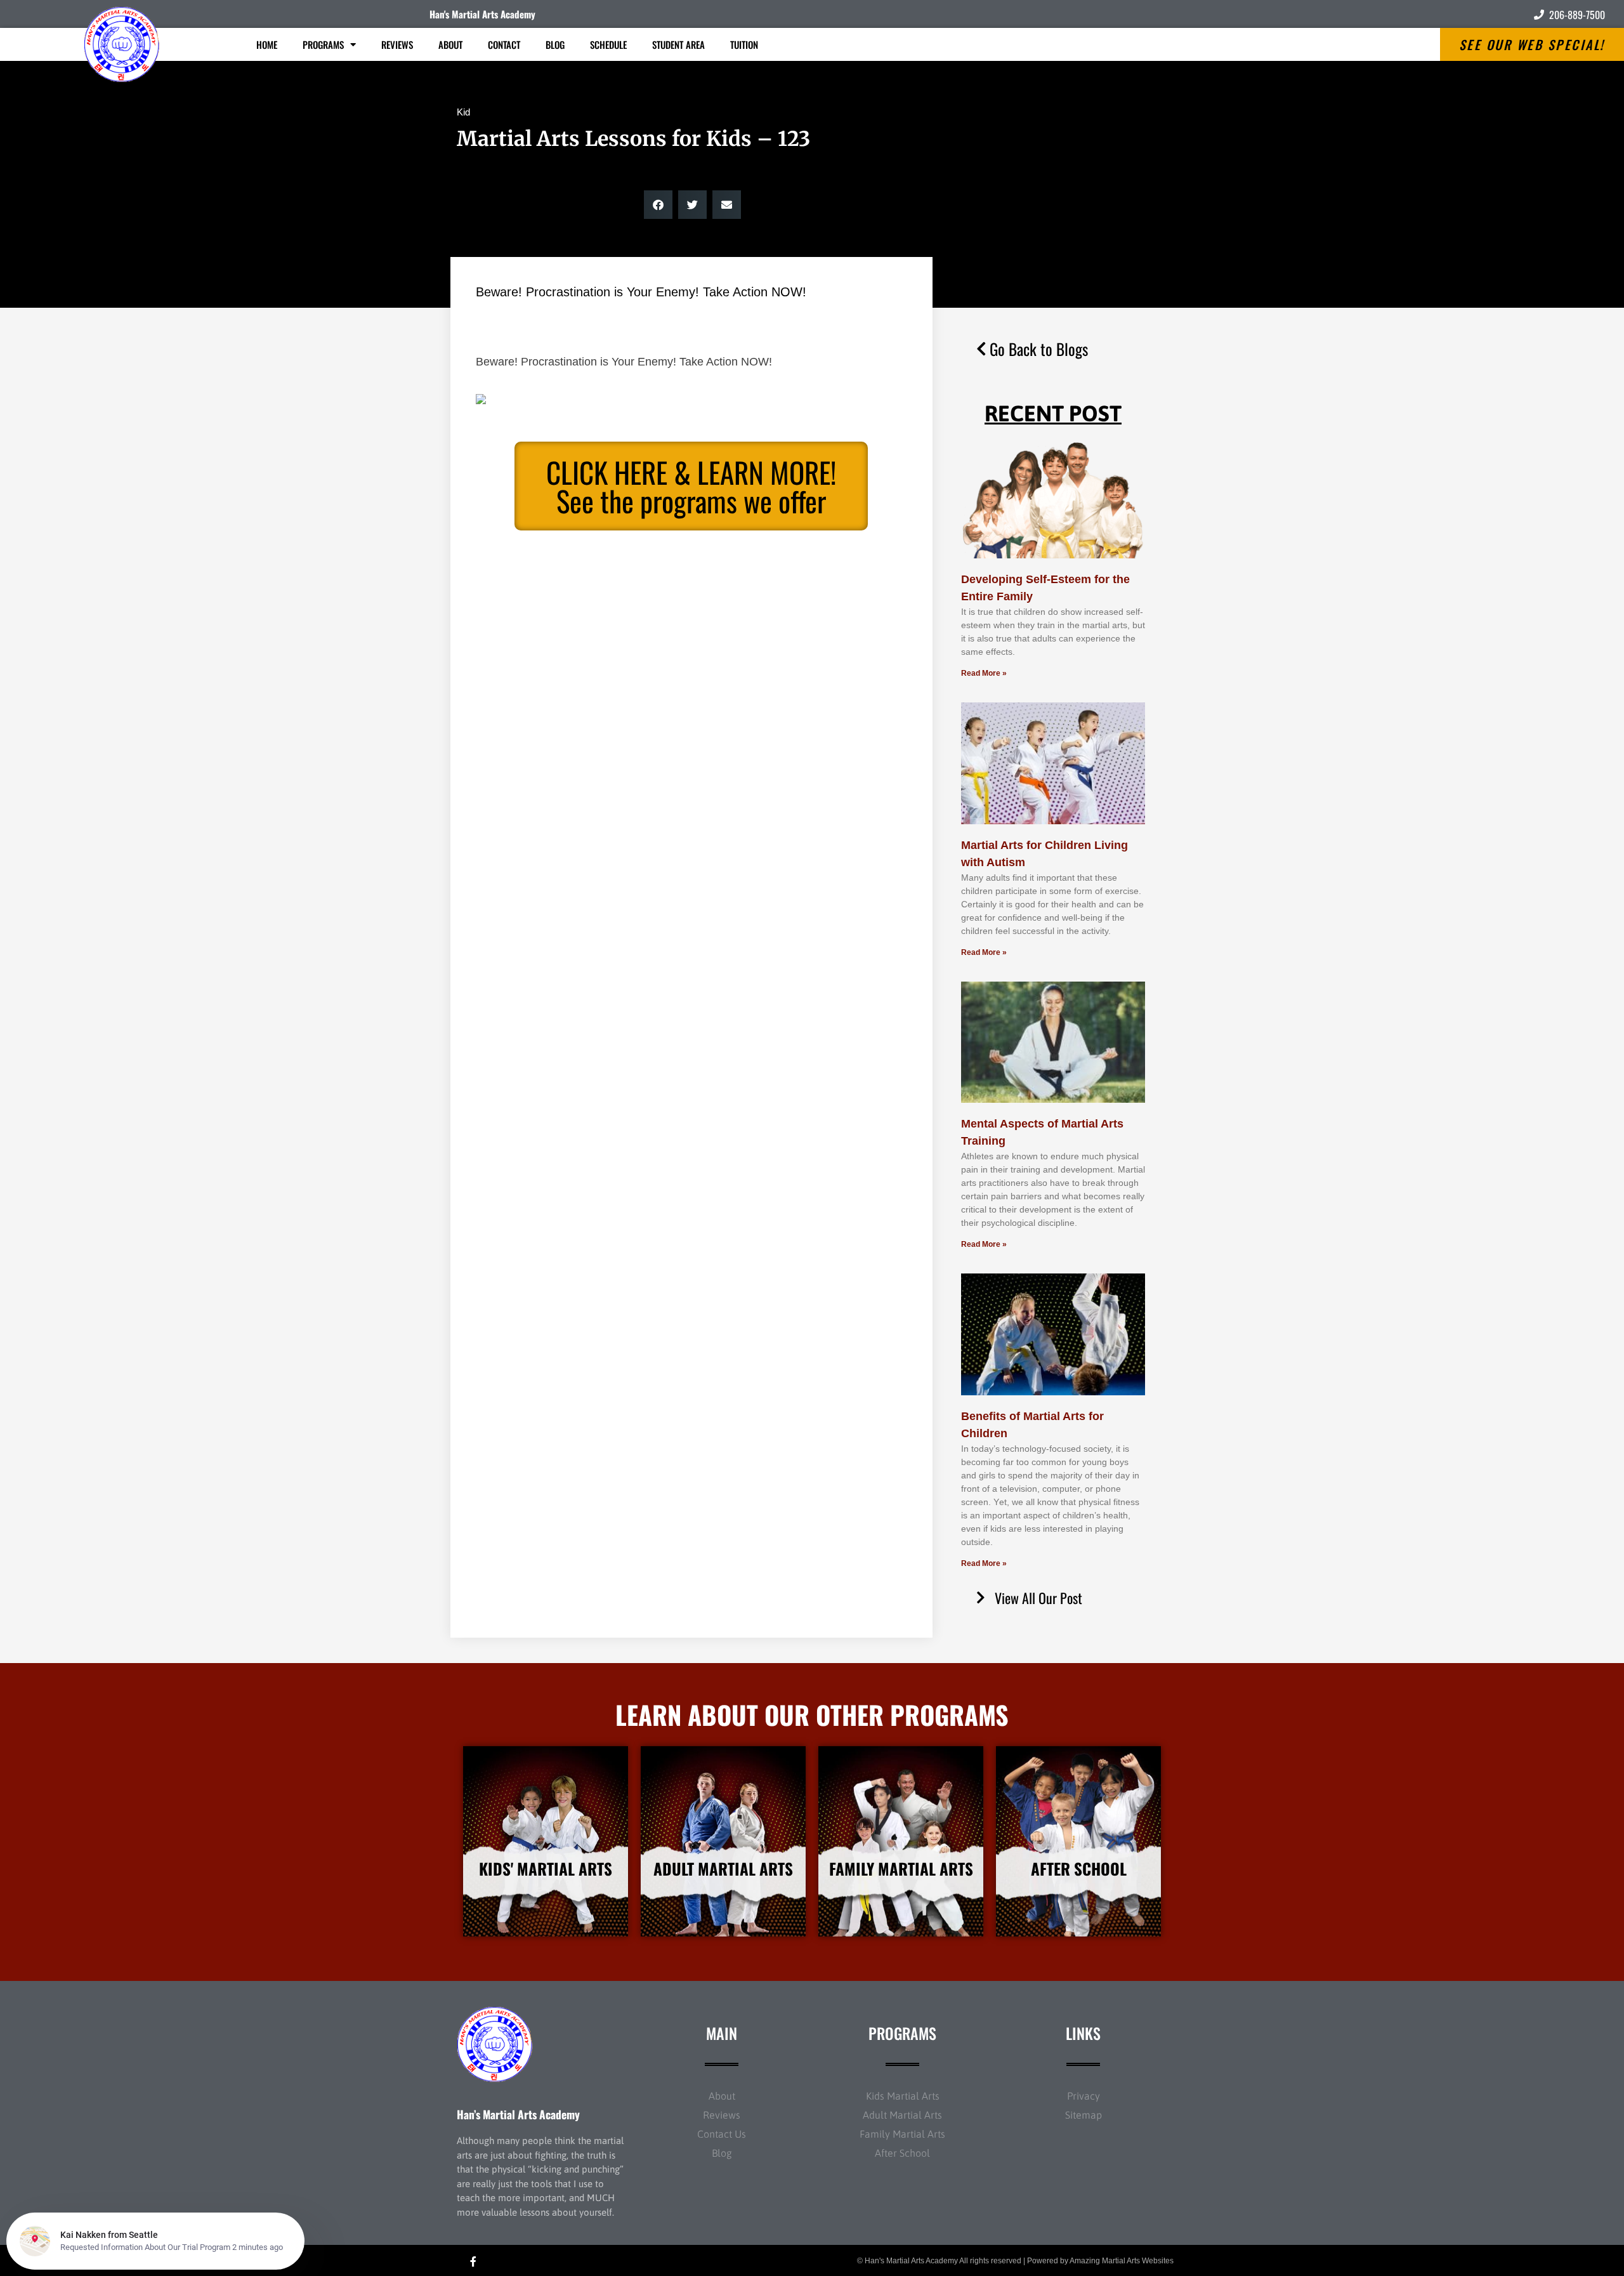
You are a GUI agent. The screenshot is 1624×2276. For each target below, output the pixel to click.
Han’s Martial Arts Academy (518, 2114)
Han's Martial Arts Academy (482, 14)
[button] (658, 205)
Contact (504, 44)
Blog (555, 44)
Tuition (744, 44)
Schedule (608, 44)
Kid (463, 112)
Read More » (984, 673)
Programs (323, 44)
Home (267, 44)
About (450, 44)
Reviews (397, 44)
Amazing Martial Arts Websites (1122, 2261)
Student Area (678, 44)
